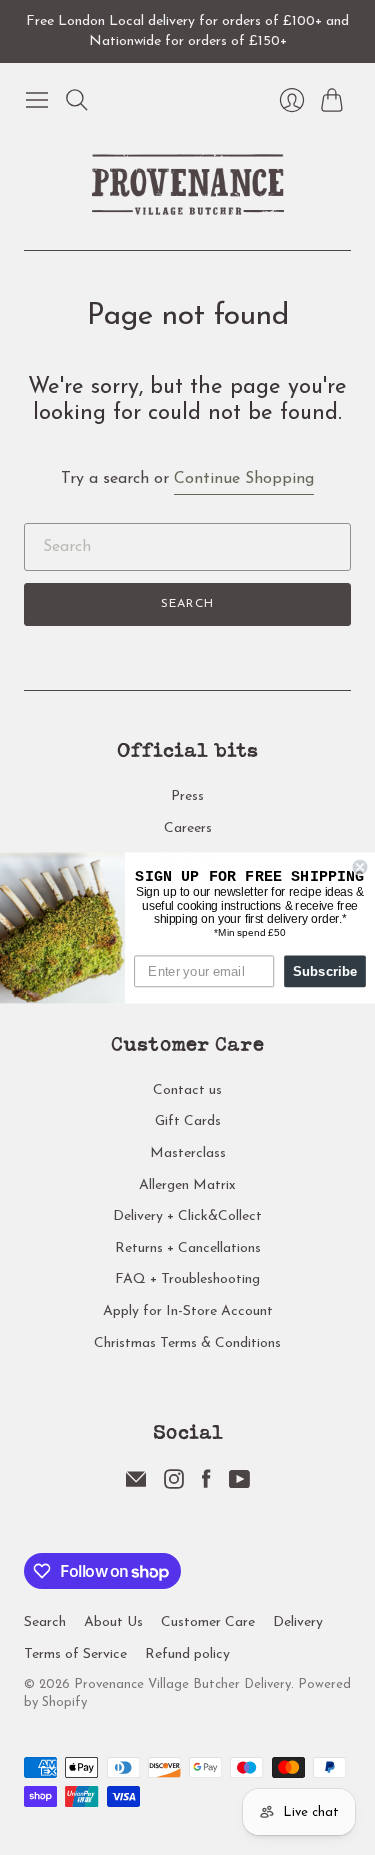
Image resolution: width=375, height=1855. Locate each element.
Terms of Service (75, 1654)
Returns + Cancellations (188, 1248)
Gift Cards (188, 1121)
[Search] (77, 100)
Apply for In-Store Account (188, 1311)
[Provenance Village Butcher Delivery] (188, 184)
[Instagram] (174, 1485)
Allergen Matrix (187, 1185)
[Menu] (37, 100)
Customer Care (208, 1622)
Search (187, 604)
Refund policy (187, 1654)
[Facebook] (206, 1485)
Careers (188, 828)
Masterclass (188, 1153)
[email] (136, 1485)
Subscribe (325, 970)
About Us (113, 1622)
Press (187, 796)
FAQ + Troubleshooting (187, 1279)
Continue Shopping (244, 479)
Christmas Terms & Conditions (187, 1343)
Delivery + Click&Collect (187, 1216)
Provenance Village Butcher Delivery (182, 1684)
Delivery (298, 1622)
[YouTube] (239, 1485)
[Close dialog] (360, 866)
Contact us (187, 1090)
